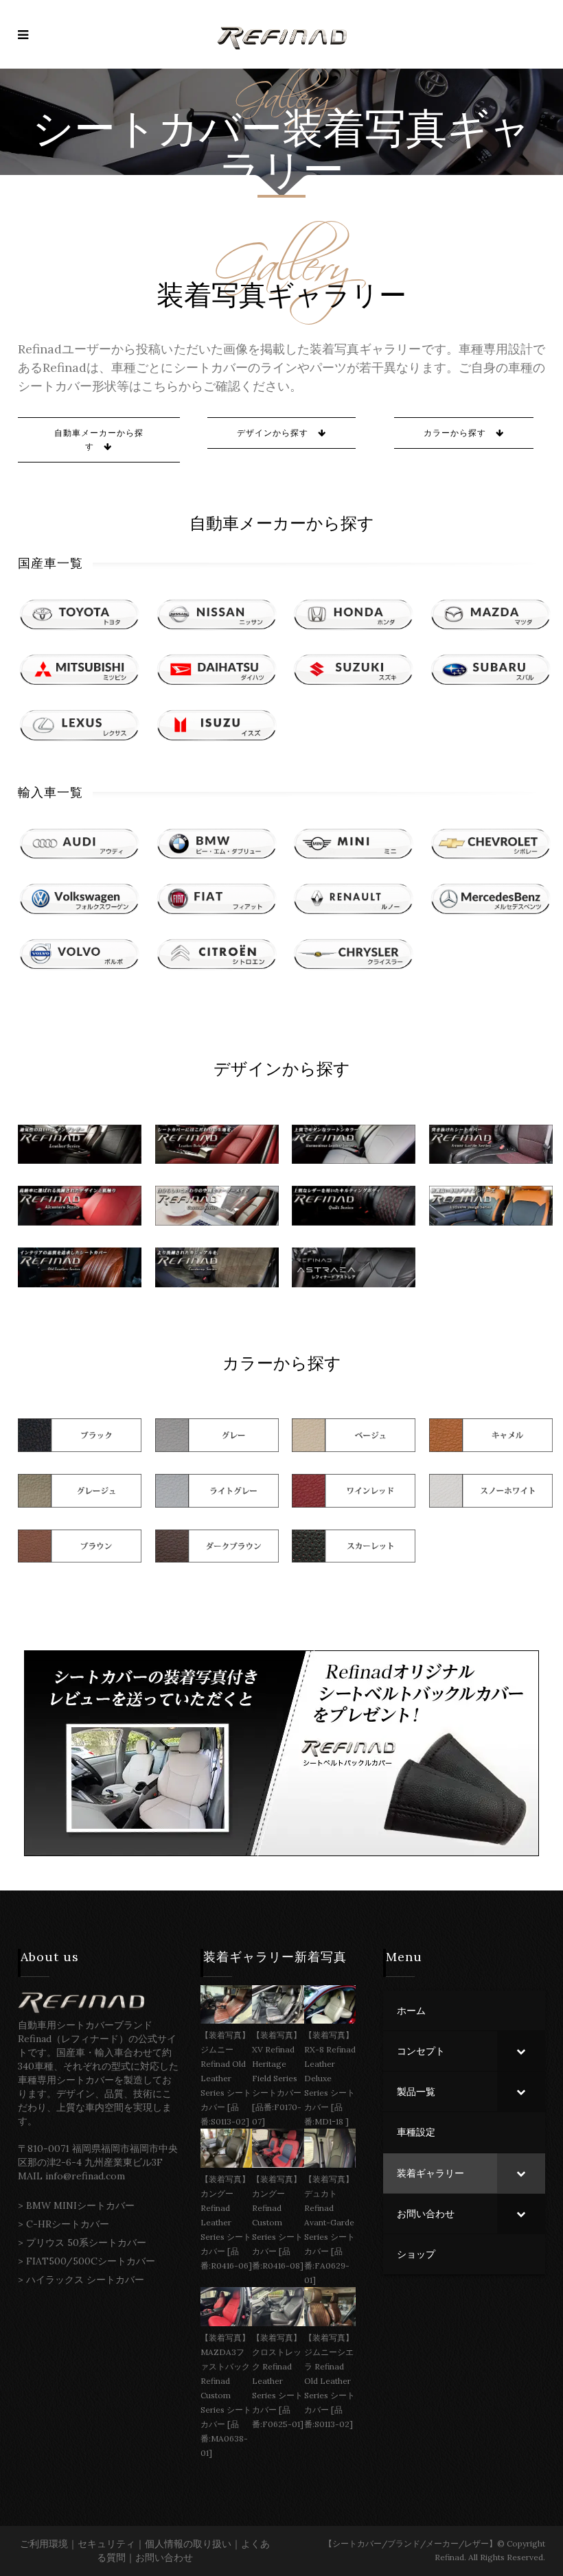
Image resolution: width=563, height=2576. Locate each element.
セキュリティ (106, 2544)
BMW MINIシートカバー (80, 2205)
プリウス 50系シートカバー (86, 2243)
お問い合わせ (164, 2557)
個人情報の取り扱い (188, 2544)
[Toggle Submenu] (521, 2051)
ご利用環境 (44, 2544)
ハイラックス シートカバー (85, 2280)
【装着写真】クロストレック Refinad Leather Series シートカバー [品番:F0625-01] (278, 2381)
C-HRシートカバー (68, 2224)
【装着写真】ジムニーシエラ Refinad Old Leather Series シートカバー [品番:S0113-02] (330, 2381)
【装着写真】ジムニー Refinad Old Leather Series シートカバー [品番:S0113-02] (226, 2078)
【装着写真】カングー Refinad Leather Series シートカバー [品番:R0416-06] (226, 2222)
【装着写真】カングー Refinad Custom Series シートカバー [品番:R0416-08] (278, 2222)
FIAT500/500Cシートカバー (91, 2261)
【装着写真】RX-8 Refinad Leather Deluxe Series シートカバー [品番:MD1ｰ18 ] (330, 2078)
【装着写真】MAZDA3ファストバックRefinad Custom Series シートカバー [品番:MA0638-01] (226, 2395)
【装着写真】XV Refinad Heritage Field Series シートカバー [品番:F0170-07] (277, 2078)
